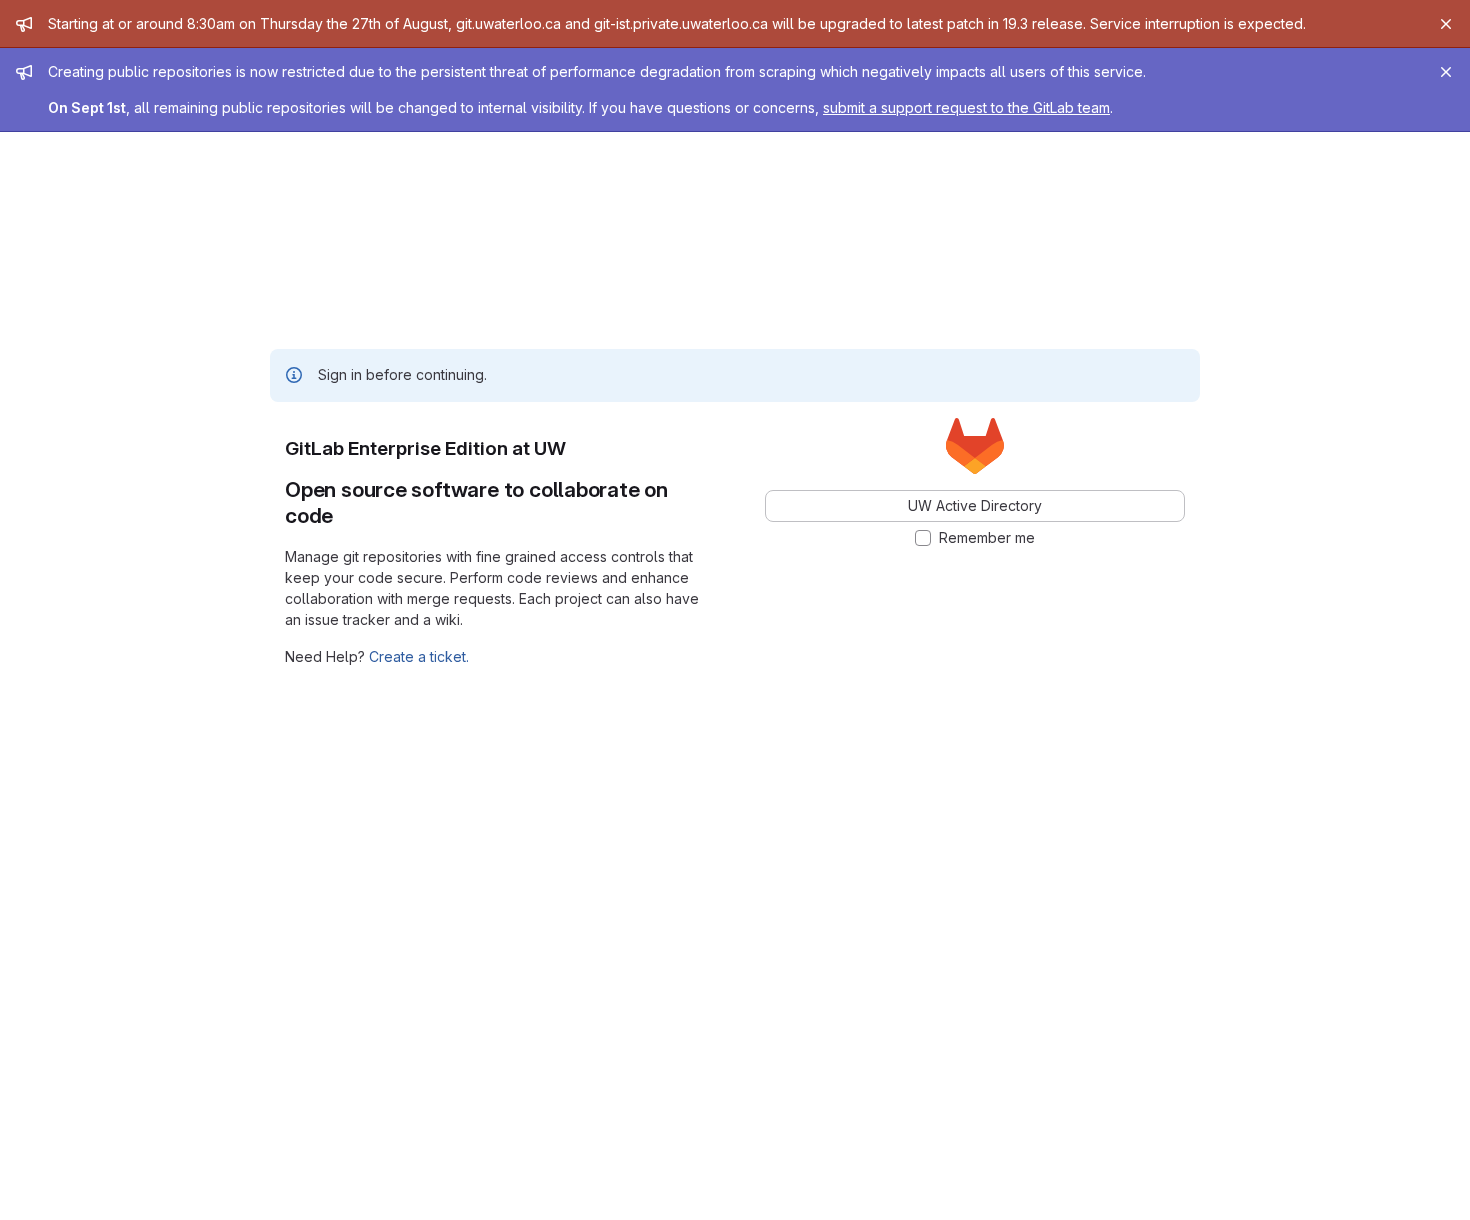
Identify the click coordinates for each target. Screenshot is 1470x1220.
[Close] (1446, 24)
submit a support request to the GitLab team (966, 107)
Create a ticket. (419, 656)
